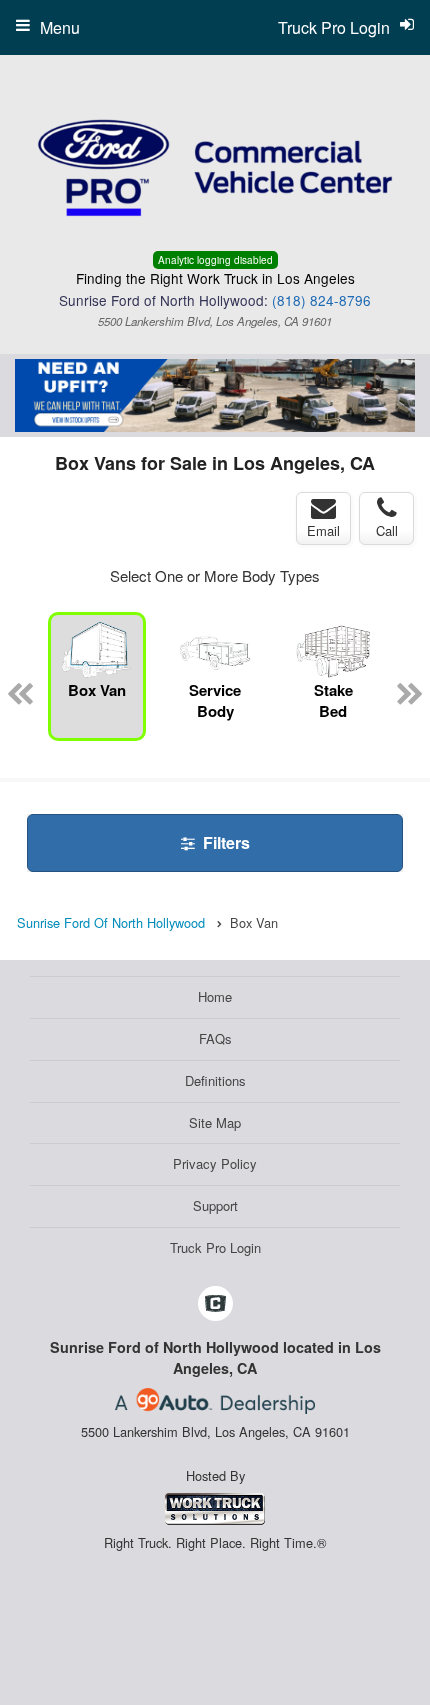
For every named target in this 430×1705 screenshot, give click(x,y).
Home (215, 996)
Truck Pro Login (215, 1247)
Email (323, 530)
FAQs (215, 1038)
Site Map (215, 1122)
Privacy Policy (215, 1163)
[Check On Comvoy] (215, 1304)
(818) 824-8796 (321, 300)
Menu (60, 27)
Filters (224, 842)
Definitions (215, 1080)
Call (387, 530)
